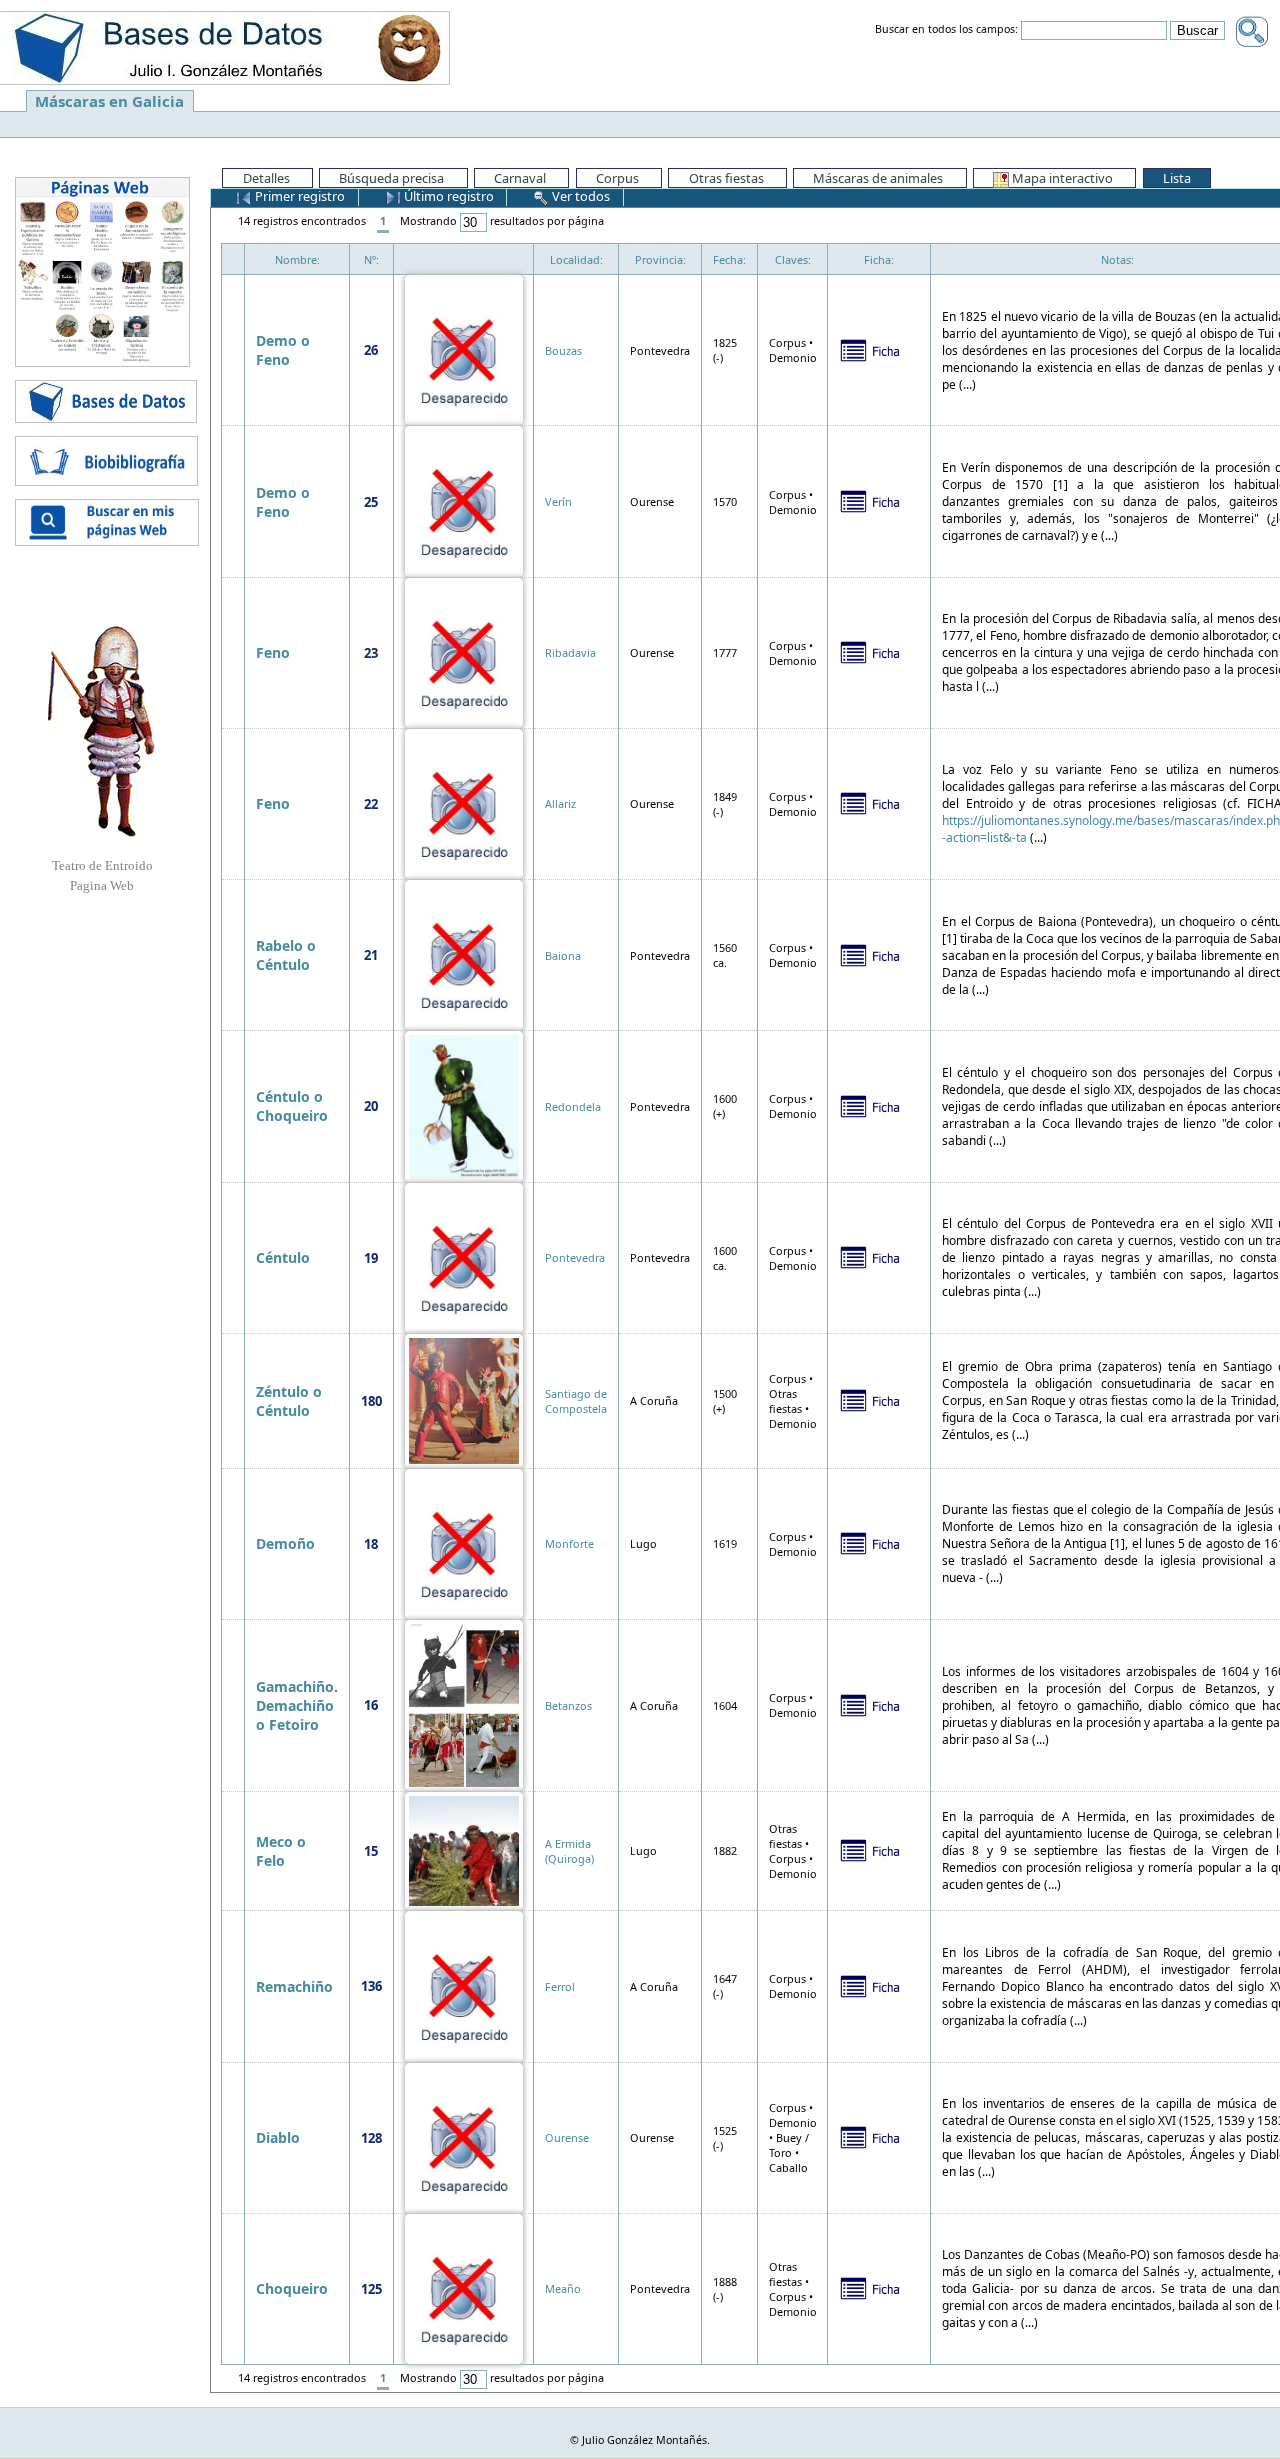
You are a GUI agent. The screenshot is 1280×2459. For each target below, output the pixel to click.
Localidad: (576, 259)
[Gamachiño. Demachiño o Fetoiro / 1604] (464, 1703)
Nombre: (297, 259)
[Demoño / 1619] (464, 1542)
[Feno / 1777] (464, 651)
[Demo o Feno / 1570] (464, 499)
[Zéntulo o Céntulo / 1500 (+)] (464, 1399)
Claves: (793, 259)
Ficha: (879, 259)
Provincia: (660, 259)
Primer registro (298, 196)
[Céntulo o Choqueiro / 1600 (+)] (464, 1104)
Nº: (371, 259)
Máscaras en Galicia (109, 101)
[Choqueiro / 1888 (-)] (464, 2287)
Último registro (447, 196)
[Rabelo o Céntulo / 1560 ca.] (464, 953)
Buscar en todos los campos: (946, 30)
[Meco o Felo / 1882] (464, 1849)
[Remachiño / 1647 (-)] (464, 1984)
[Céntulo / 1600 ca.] (464, 1256)
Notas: (1117, 259)
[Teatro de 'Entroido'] (102, 731)
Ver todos (579, 196)
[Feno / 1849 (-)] (464, 802)
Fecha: (729, 259)
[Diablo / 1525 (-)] (464, 2136)
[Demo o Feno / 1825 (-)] (464, 348)
